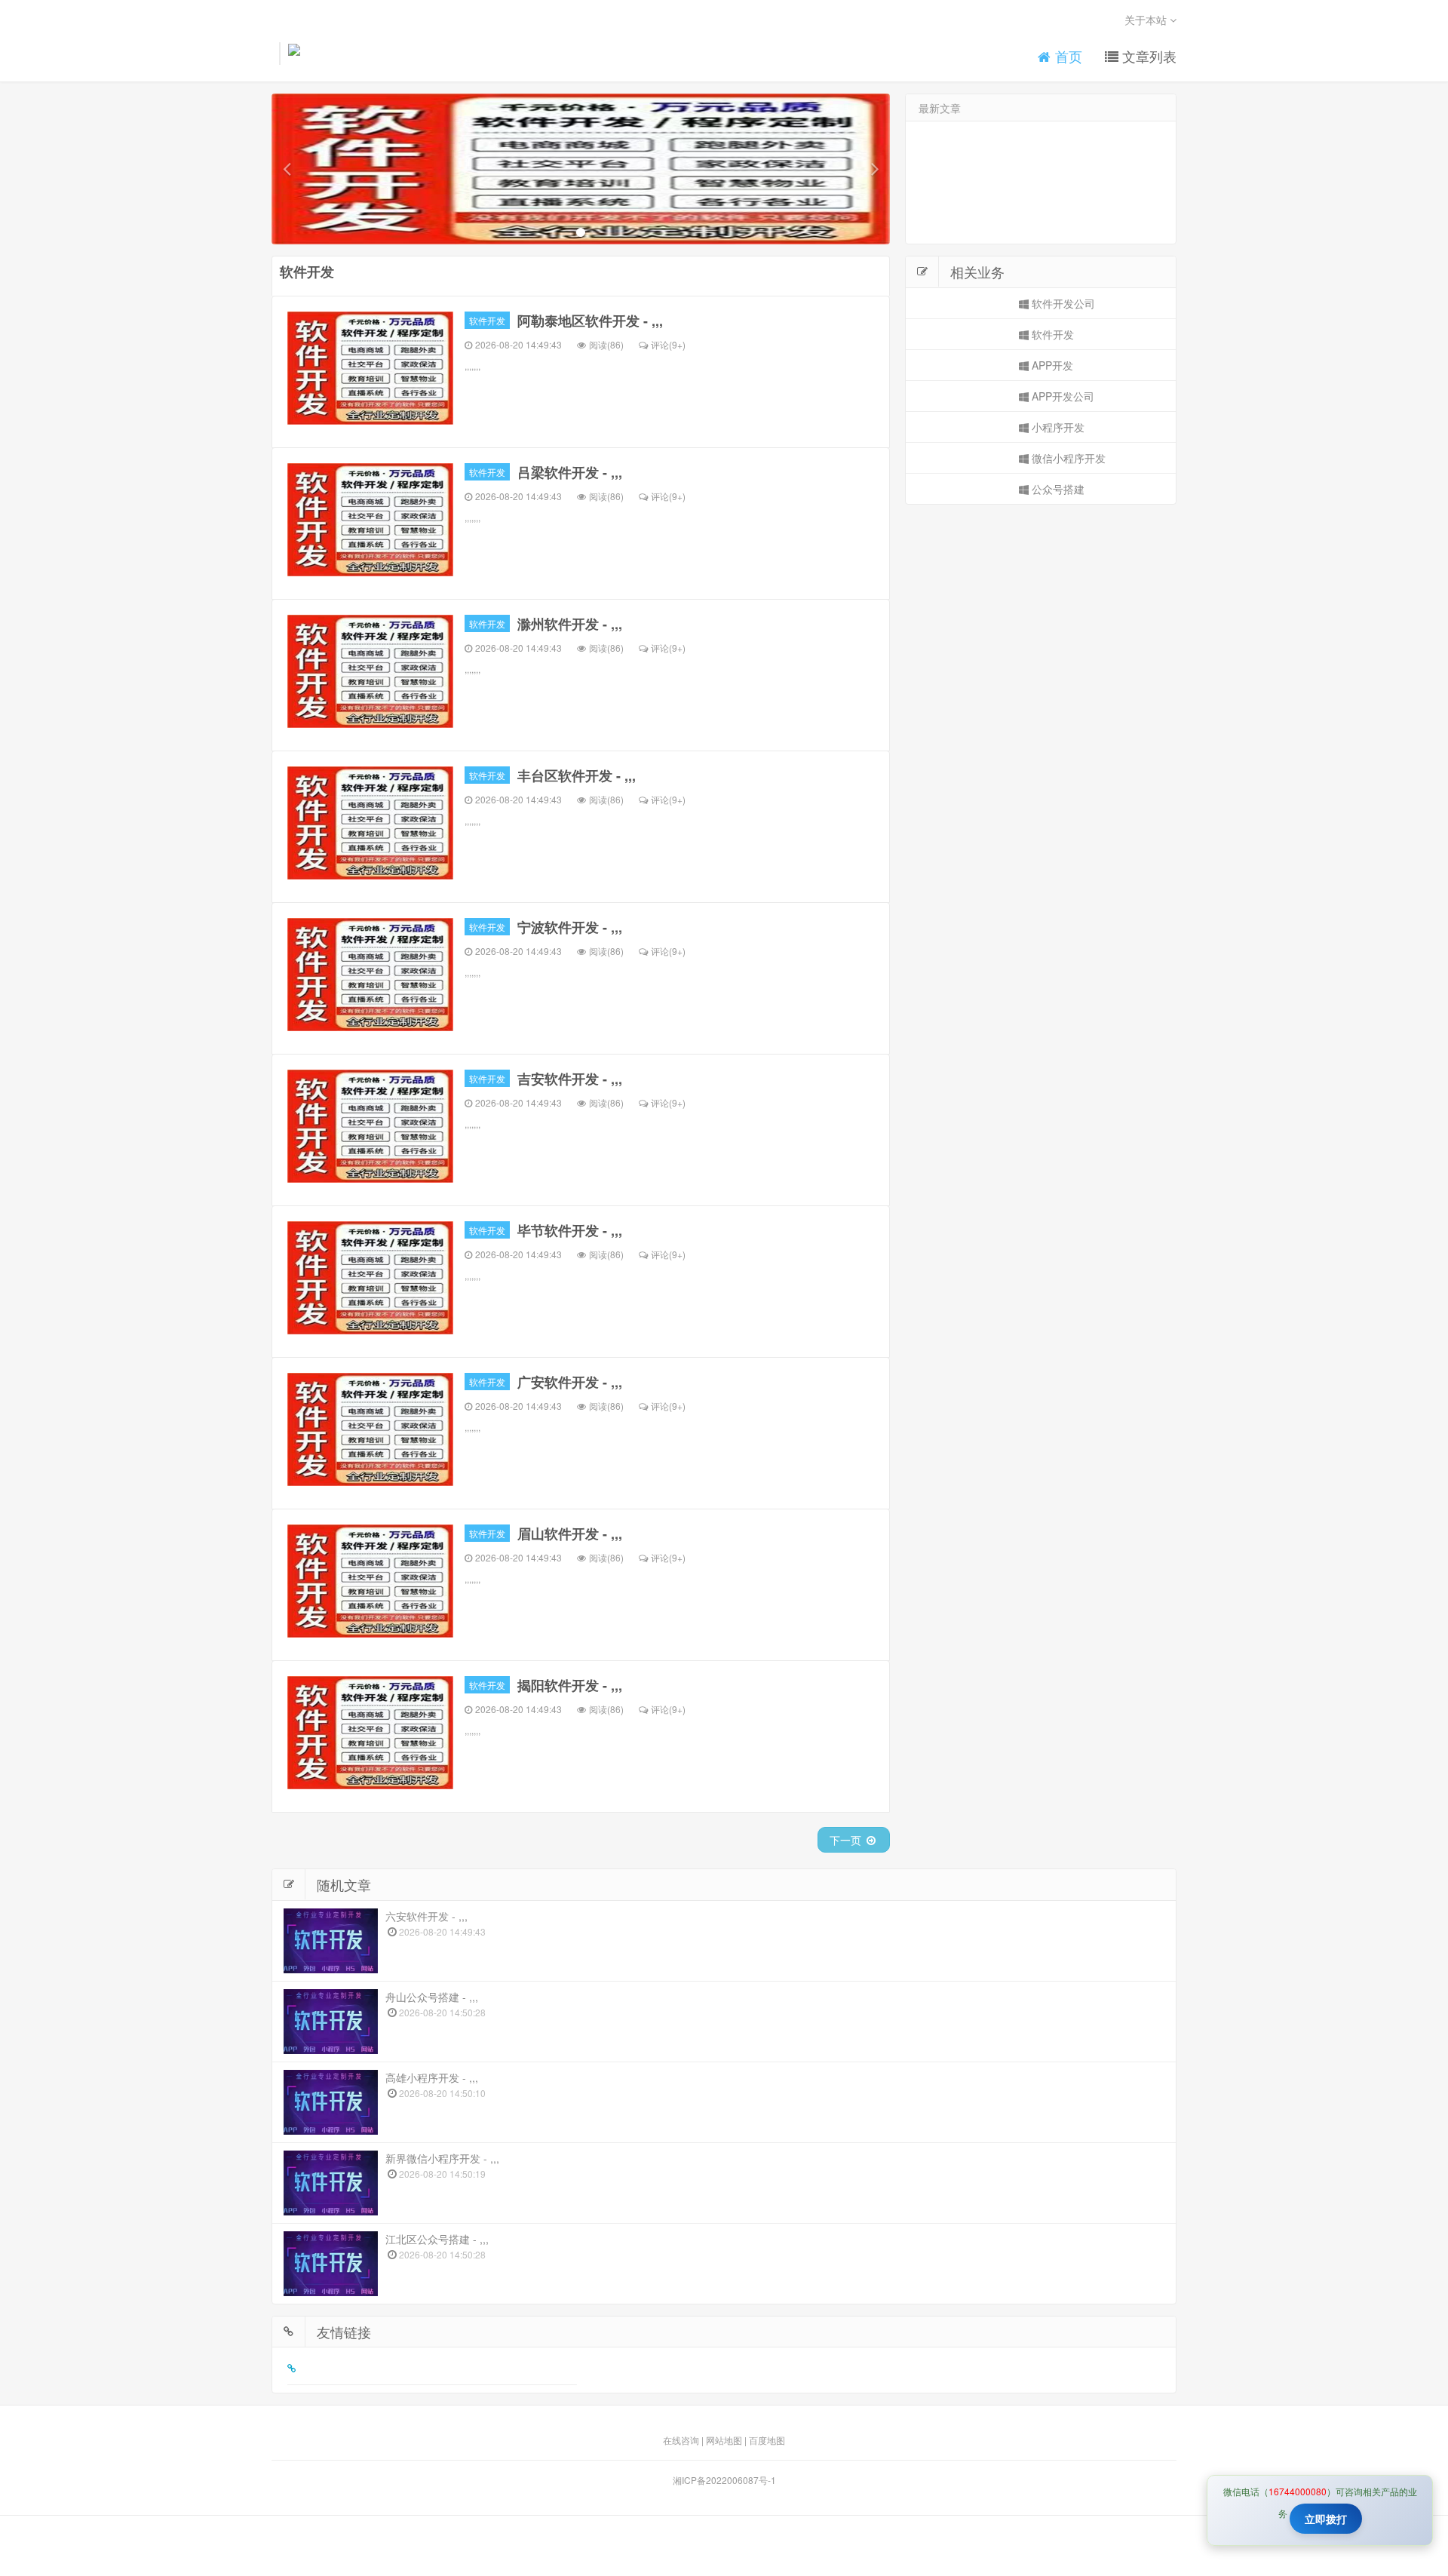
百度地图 (767, 2440)
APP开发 (1051, 365)
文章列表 (1147, 56)
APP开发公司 (1061, 396)
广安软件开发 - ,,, (570, 1382)
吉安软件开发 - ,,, (570, 1079)
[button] (287, 169)
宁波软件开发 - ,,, (570, 927)
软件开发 (487, 320)
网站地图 (724, 2440)
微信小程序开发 (1067, 458)
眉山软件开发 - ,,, (570, 1534)
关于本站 (1147, 20)
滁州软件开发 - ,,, (570, 624)
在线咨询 (681, 2440)
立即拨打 (1326, 2519)
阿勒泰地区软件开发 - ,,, (590, 321)
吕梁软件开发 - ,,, (570, 472)
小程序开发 (1057, 427)
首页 (1067, 56)
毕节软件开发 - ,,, (570, 1230)
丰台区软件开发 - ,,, (577, 775)
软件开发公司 (1062, 303)
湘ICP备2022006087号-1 (724, 2480)
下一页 (847, 1840)
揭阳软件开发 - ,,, (570, 1685)
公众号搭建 (1057, 489)
